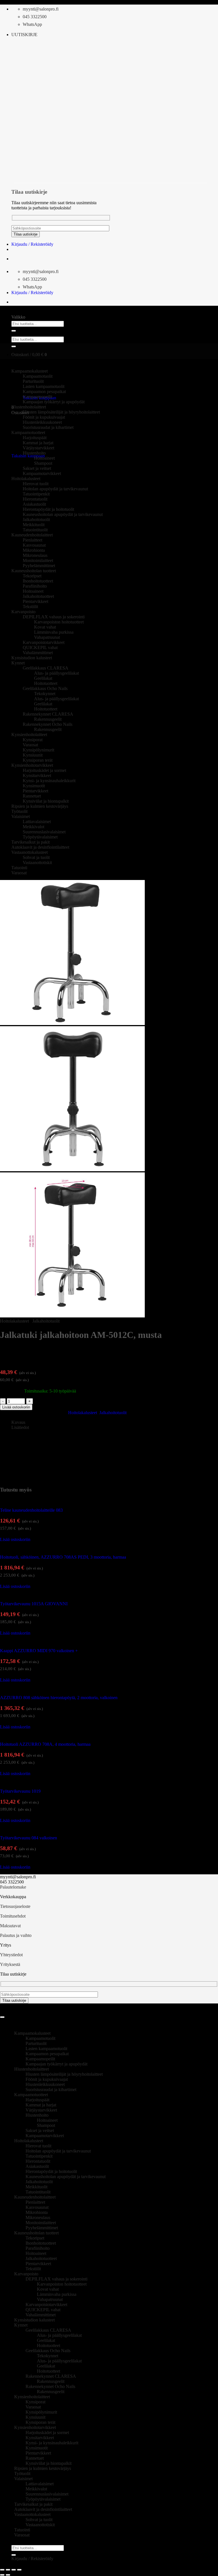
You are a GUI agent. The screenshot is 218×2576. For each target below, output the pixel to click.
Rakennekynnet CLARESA (48, 714)
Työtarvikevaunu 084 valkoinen (29, 1838)
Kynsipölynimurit (38, 750)
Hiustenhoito (34, 453)
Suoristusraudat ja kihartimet (48, 427)
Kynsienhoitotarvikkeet (32, 765)
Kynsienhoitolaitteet (29, 735)
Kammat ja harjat (38, 443)
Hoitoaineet (44, 458)
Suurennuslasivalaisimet (44, 832)
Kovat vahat (45, 627)
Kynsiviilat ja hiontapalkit (46, 801)
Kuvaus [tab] (18, 1422)
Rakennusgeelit (48, 719)
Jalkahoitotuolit (36, 519)
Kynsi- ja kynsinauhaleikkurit (49, 781)
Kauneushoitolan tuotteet (34, 571)
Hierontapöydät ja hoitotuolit (48, 509)
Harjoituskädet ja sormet (44, 770)
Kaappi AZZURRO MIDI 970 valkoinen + (39, 1651)
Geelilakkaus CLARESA (46, 668)
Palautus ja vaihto (16, 1935)
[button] (24, 35)
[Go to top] (2, 2017)
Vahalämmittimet (38, 653)
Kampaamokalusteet (32, 2033)
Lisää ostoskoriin (16, 1407)
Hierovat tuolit (36, 484)
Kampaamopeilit (37, 397)
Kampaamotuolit (40, 2038)
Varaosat (30, 745)
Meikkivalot (33, 827)
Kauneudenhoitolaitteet (32, 535)
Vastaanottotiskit (37, 863)
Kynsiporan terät (38, 760)
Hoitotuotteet (46, 683)
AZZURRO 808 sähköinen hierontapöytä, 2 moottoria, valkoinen (59, 1698)
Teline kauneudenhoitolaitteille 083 (31, 1510)
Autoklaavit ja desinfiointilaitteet (40, 847)
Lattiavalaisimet (37, 822)
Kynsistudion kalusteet (32, 658)
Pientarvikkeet (35, 601)
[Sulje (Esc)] (19, 2570)
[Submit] (14, 331)
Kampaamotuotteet (31, 2095)
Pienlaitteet (33, 540)
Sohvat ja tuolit (36, 857)
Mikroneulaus (35, 555)
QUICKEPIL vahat (40, 647)
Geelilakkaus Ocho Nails (45, 688)
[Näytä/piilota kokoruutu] (8, 2570)
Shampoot (43, 463)
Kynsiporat (33, 740)
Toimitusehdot (13, 1916)
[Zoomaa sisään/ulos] (2, 2570)
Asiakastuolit (34, 504)
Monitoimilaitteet (38, 560)
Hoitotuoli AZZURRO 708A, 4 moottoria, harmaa (45, 1744)
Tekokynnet (45, 694)
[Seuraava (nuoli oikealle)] (8, 2575)
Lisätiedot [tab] (20, 1427)
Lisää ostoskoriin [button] (15, 1539)
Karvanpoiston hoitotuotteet (59, 622)
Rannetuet (32, 796)
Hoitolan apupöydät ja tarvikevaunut (55, 489)
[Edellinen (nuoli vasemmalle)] (2, 2575)
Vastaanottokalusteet (30, 852)
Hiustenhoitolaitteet (29, 407)
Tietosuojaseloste (15, 1906)
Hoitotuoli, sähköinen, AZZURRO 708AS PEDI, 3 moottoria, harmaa (63, 1557)
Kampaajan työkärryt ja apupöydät (54, 402)
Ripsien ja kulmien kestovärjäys (40, 806)
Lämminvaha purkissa (54, 632)
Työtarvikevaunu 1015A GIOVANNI (34, 1604)
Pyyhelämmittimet (39, 566)
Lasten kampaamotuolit (44, 386)
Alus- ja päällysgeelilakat (56, 673)
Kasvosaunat (34, 545)
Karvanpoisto (23, 612)
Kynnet (18, 663)
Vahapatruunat (47, 637)
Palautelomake (13, 1887)
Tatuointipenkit (36, 494)
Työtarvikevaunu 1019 (20, 1791)
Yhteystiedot (11, 1955)
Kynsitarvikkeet (37, 775)
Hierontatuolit (35, 499)
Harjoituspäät (35, 438)
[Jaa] (14, 2570)
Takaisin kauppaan (28, 456)
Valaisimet (21, 816)
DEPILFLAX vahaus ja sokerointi (54, 617)
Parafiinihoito (35, 586)
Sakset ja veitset (37, 468)
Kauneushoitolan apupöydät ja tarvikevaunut (63, 514)
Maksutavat (10, 1926)
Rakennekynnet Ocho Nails (48, 724)
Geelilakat (43, 678)
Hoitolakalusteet (26, 479)
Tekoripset (32, 576)
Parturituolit (33, 381)
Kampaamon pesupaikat (44, 392)
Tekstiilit (30, 607)
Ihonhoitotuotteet (38, 581)
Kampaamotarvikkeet (42, 473)
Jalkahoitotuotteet (38, 596)
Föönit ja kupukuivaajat (44, 417)
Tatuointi (19, 868)
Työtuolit (19, 811)
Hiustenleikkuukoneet (42, 422)
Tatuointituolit (35, 530)
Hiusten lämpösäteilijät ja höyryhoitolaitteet (61, 412)
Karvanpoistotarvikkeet (44, 642)
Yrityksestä (10, 1964)
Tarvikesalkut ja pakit (31, 842)
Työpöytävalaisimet (40, 837)
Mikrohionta (34, 550)
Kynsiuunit (33, 755)
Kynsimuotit (34, 786)
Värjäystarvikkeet (38, 448)
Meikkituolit (34, 525)
